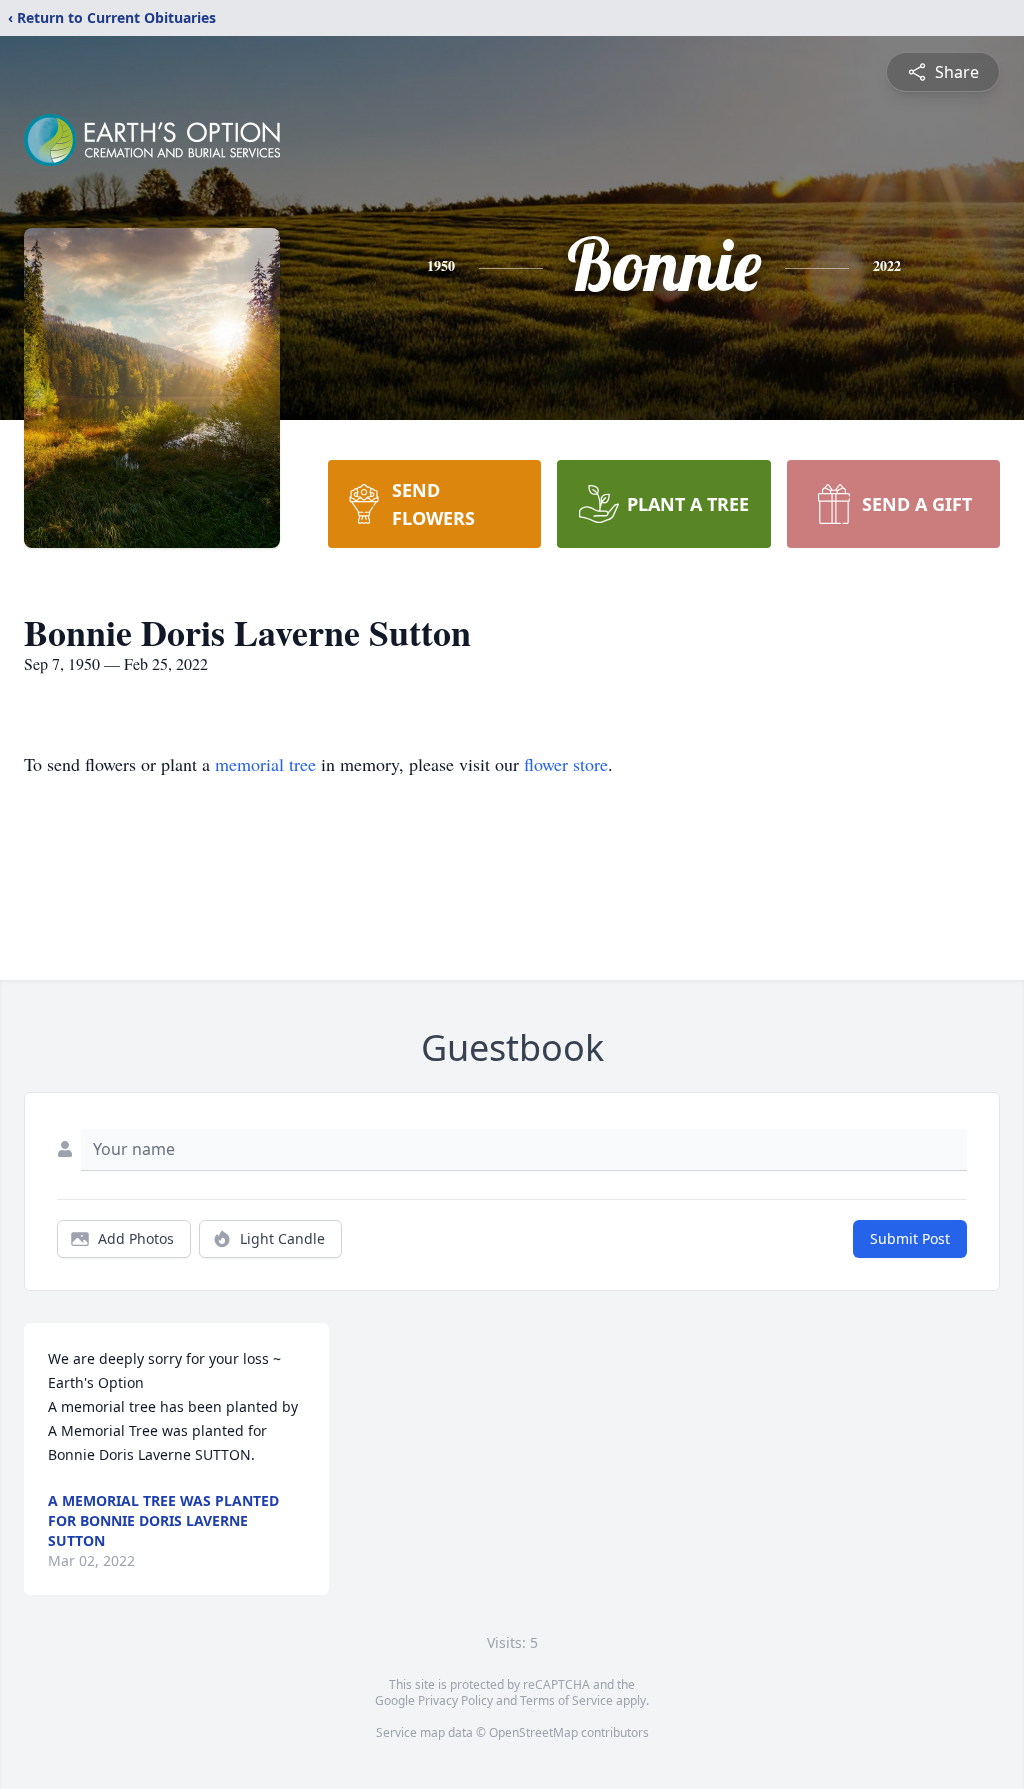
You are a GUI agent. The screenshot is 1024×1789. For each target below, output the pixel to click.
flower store (566, 764)
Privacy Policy (455, 1700)
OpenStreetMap (533, 1732)
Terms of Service (566, 1700)
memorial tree (265, 764)
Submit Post (910, 1238)
